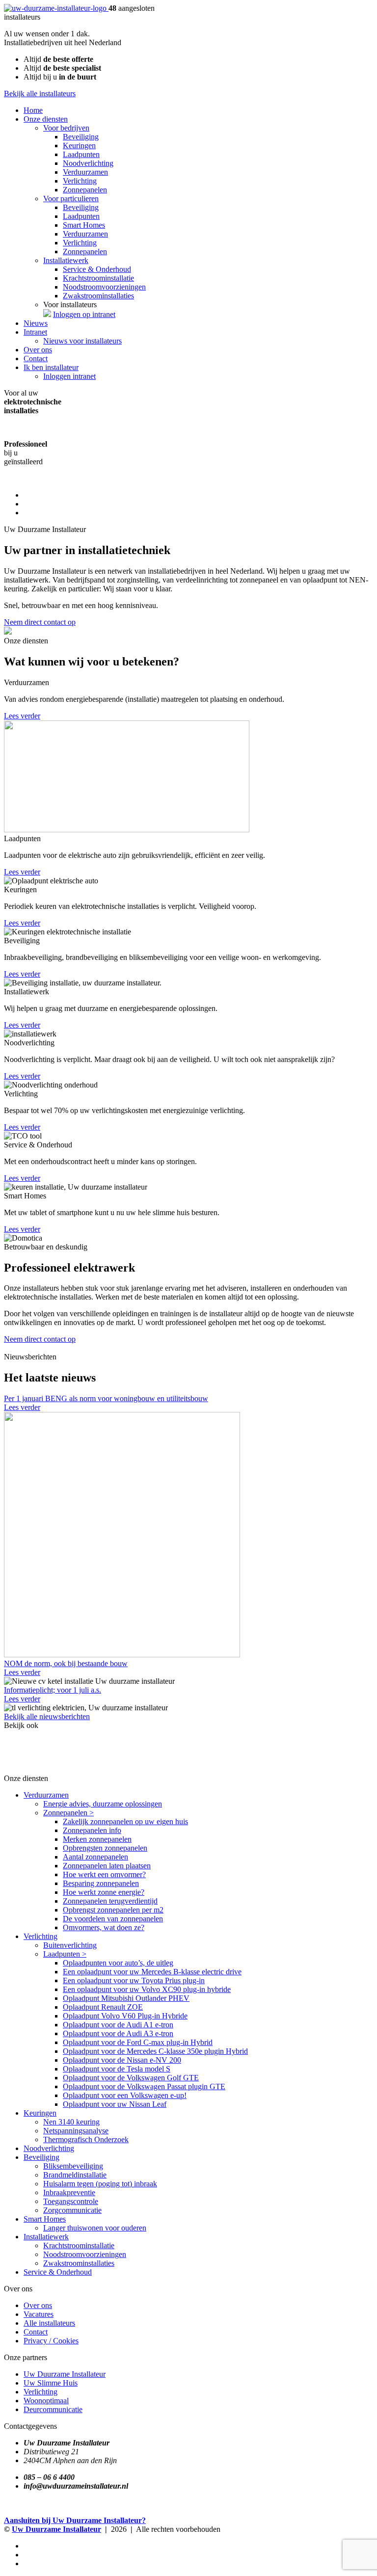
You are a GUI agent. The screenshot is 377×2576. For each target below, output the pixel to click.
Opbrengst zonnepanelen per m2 (113, 1910)
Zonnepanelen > (68, 1813)
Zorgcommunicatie (72, 2210)
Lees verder (22, 716)
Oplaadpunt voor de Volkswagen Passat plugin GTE (144, 2086)
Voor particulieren (71, 199)
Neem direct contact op (40, 622)
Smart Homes (84, 225)
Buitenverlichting (70, 1945)
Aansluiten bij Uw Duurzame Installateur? (75, 2520)
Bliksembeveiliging (73, 2166)
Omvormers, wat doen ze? (104, 1927)
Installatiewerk (66, 260)
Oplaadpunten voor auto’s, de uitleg (118, 1963)
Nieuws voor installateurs (82, 341)
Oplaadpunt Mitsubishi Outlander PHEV (126, 1998)
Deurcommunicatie (53, 2409)
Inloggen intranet (69, 376)
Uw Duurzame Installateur (65, 2374)
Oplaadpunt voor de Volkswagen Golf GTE (131, 2078)
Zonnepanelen (85, 190)
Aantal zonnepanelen (95, 1857)
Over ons (38, 350)
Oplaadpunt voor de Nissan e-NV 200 (122, 2060)
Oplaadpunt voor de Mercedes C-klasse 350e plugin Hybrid (155, 2051)
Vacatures (39, 2314)
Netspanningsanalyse (76, 2131)
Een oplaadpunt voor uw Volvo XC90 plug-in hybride (147, 1989)
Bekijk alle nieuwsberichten (47, 1716)
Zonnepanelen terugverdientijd (110, 1901)
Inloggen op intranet (84, 314)
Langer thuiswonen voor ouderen (95, 2228)
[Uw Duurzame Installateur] (56, 8)
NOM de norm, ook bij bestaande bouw (66, 1663)
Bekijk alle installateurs (40, 93)
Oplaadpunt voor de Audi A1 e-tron (118, 2025)
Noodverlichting (88, 163)
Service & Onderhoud (97, 269)
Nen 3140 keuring (71, 2122)
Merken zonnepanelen (97, 1839)
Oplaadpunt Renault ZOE (103, 2007)
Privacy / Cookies (51, 2341)
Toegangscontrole (71, 2201)
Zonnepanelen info (92, 1830)
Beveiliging (81, 137)
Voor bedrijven (66, 128)
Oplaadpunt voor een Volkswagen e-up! (125, 2095)
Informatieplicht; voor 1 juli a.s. (53, 1690)
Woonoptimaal (46, 2401)
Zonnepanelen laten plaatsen (107, 1866)
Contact (36, 359)
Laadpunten (81, 154)
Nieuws (36, 323)
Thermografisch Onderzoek (86, 2139)
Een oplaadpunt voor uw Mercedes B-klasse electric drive (152, 1972)
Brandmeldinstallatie (75, 2175)
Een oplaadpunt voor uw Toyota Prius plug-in (134, 1980)
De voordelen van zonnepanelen (113, 1919)
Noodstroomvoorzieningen (104, 287)
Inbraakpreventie (69, 2192)
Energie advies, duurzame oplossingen (103, 1804)
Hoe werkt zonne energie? (104, 1892)
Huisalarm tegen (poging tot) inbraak (100, 2184)
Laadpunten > (65, 1954)
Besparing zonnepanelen (101, 1883)
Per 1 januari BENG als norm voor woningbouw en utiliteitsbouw (106, 1398)
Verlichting (80, 181)
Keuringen (79, 146)
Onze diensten (46, 119)
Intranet (35, 332)
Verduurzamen (85, 172)
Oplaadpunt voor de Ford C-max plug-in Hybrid (138, 2042)
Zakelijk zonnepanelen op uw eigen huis (125, 1821)
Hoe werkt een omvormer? (104, 1874)
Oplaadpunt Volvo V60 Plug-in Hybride (125, 2016)
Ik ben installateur (51, 367)
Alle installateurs (49, 2323)
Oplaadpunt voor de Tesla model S (117, 2069)
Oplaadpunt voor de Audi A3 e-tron (118, 2033)
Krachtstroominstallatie (98, 278)
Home (33, 110)
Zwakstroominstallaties (98, 296)
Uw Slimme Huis (51, 2383)
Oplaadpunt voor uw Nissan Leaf (115, 2104)
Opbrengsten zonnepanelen (105, 1848)
